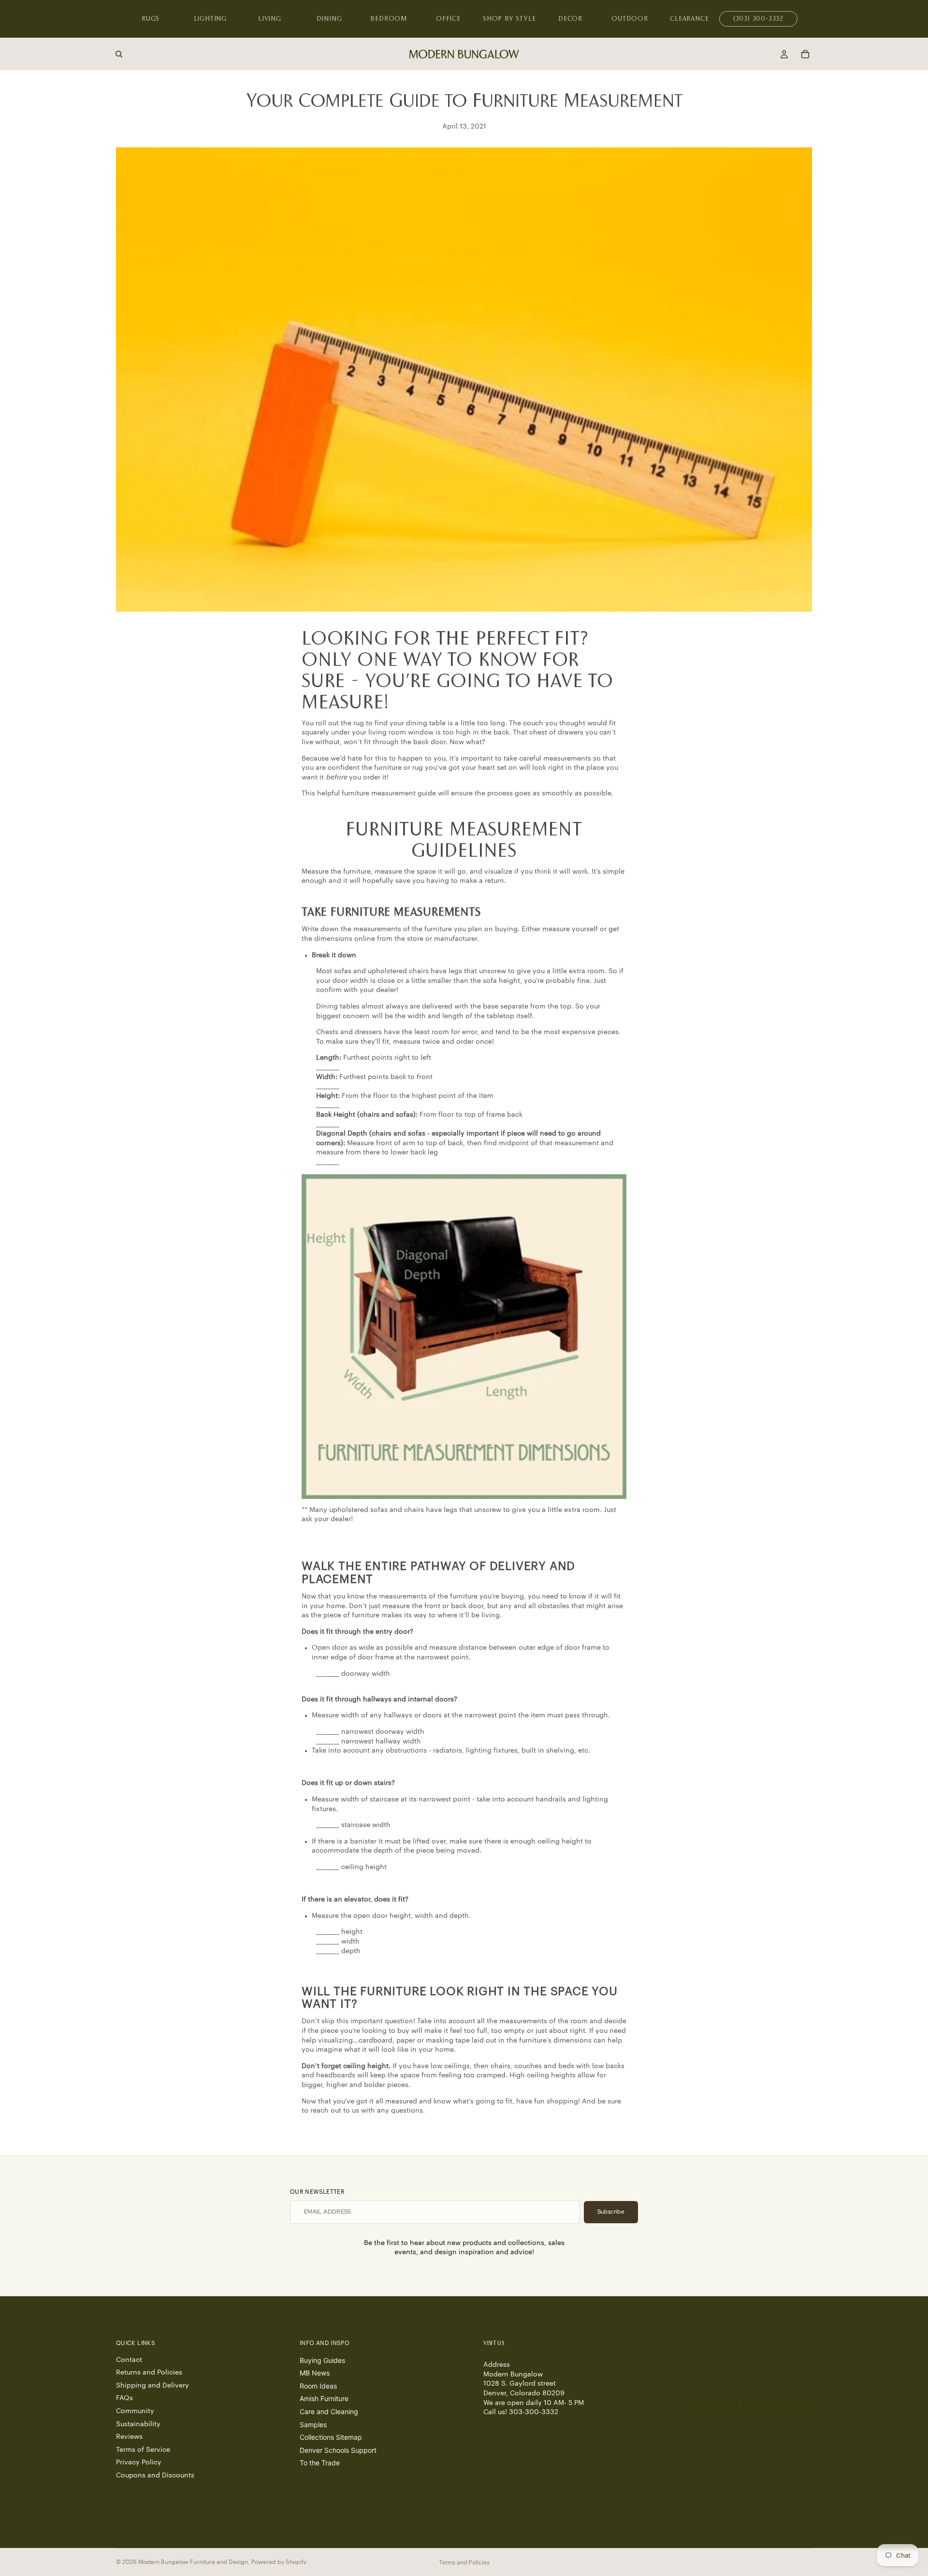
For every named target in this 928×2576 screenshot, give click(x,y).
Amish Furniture (324, 2398)
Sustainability (138, 2424)
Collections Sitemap (331, 2437)
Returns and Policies (149, 2373)
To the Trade (320, 2463)
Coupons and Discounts (155, 2475)
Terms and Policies (464, 2562)
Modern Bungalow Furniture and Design (193, 2562)
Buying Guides (322, 2360)
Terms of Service (143, 2449)
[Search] (119, 54)
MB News (315, 2373)
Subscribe (611, 2212)
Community (135, 2411)
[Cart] (805, 54)
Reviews (129, 2437)
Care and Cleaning (329, 2411)
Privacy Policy (139, 2462)
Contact (129, 2360)
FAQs (124, 2398)
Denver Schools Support (338, 2450)
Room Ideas (318, 2386)
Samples (313, 2424)
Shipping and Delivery (152, 2386)
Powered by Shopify (279, 2562)
